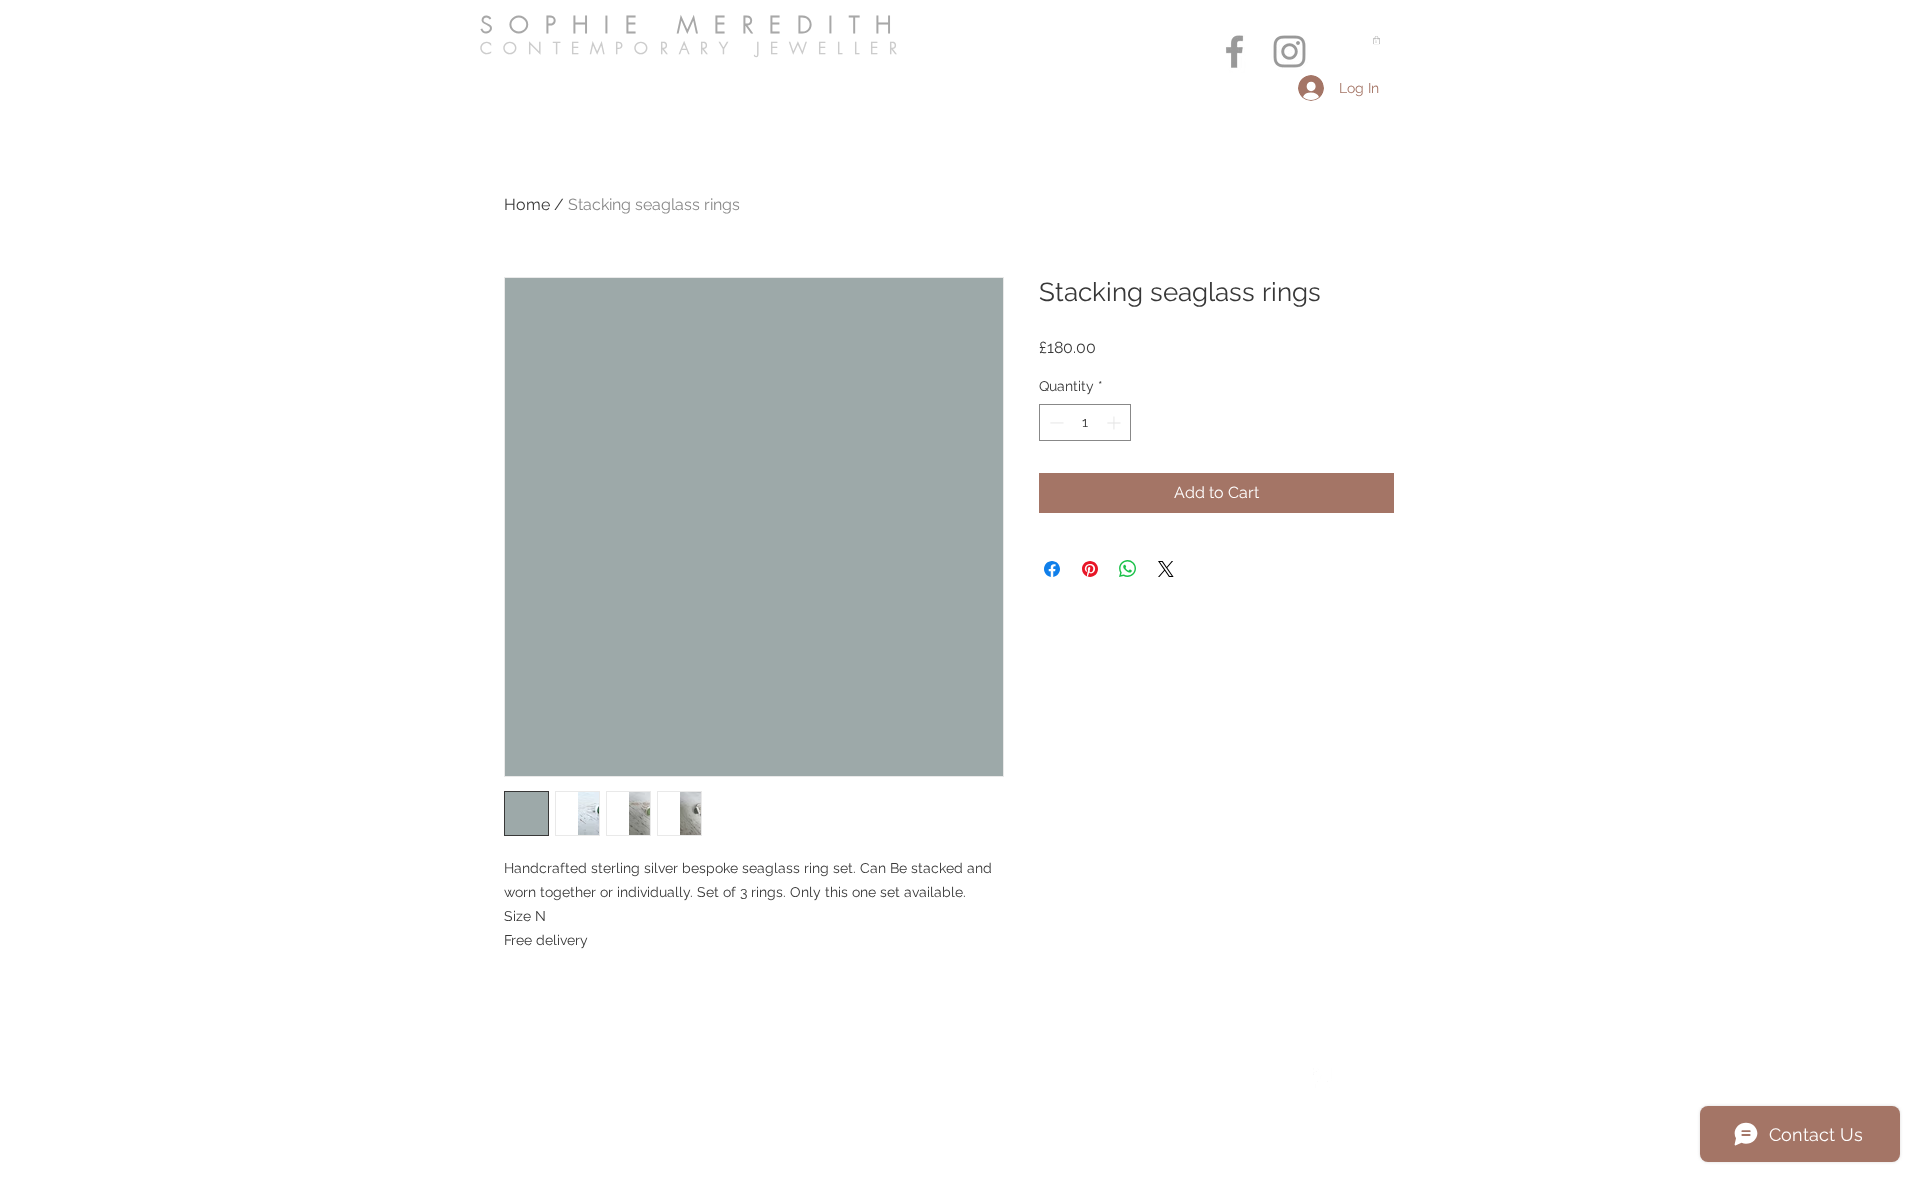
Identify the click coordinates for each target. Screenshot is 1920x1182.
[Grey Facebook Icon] (1234, 51)
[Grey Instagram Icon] (1289, 51)
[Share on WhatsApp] (1128, 569)
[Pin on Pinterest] (1090, 569)
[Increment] (1115, 422)
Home (527, 204)
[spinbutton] (1085, 422)
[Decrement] (1054, 422)
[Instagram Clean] (1363, 1078)
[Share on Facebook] (1052, 569)
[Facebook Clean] (1323, 1078)
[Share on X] (1166, 569)
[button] (1376, 40)
